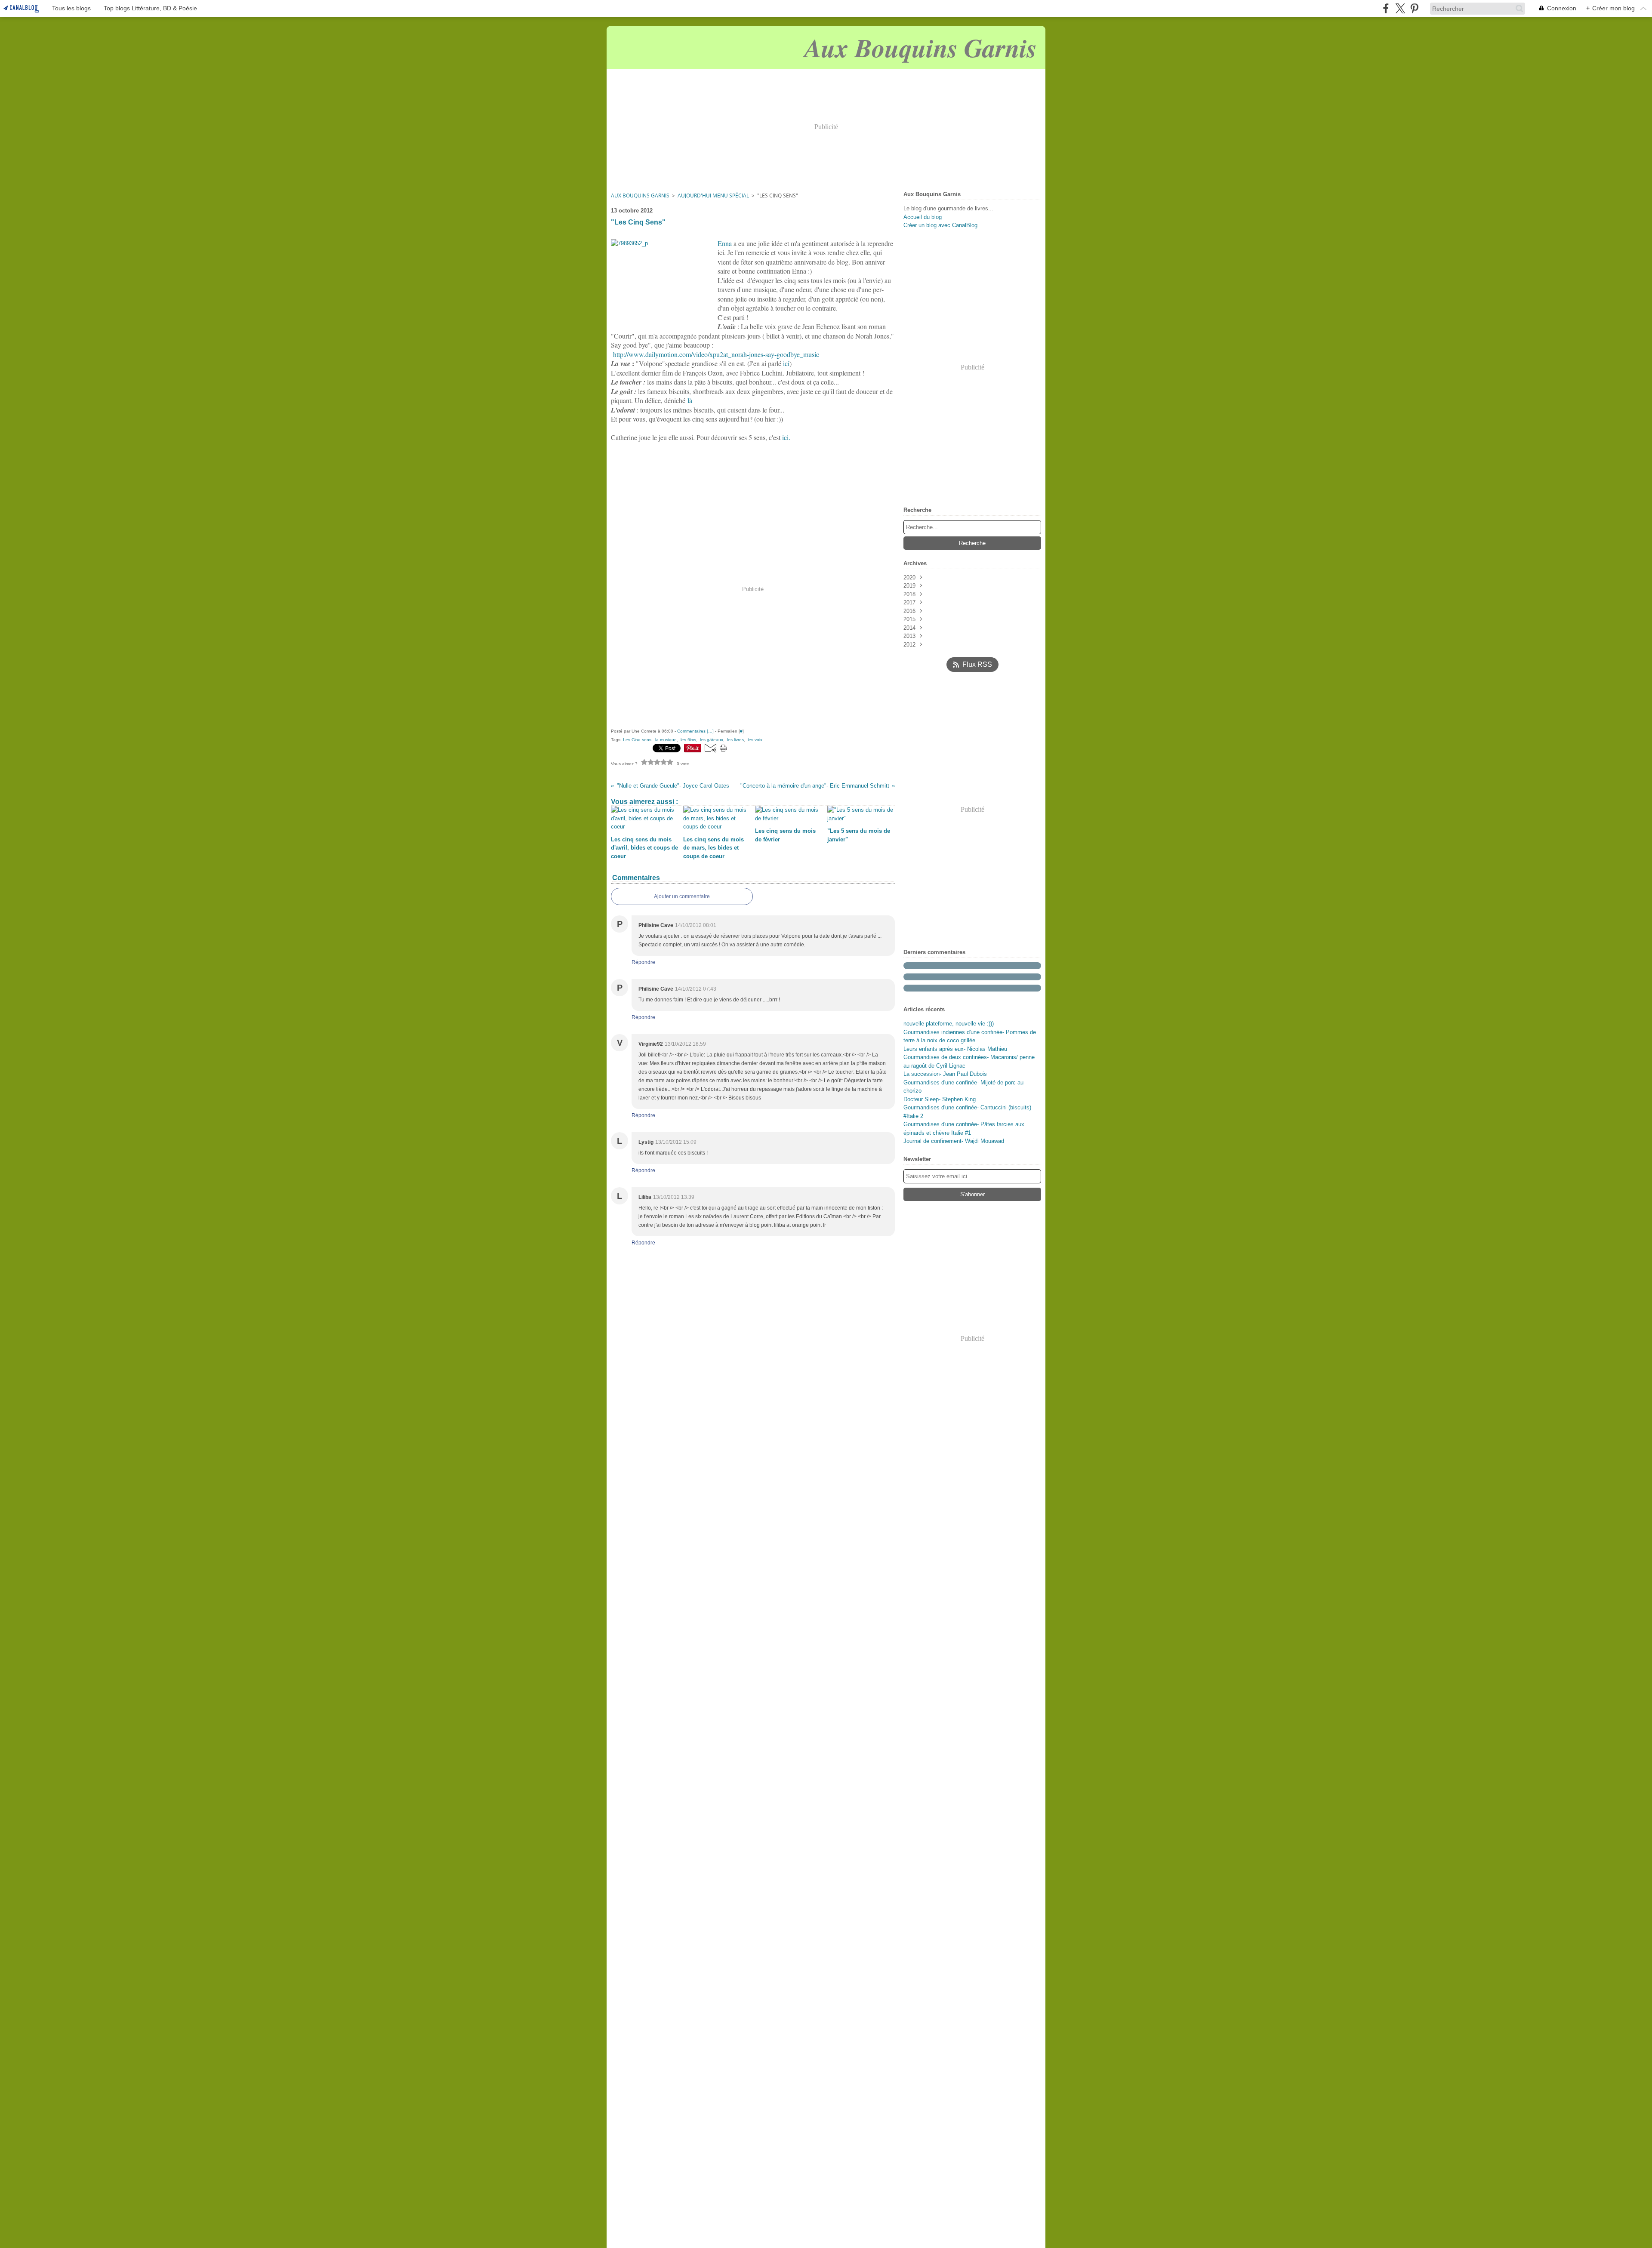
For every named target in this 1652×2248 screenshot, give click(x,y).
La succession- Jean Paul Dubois (945, 1074)
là (690, 400)
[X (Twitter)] (1400, 8)
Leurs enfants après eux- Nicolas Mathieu (955, 1049)
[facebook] (1386, 8)
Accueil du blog (923, 217)
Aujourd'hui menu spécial (713, 196)
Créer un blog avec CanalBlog (940, 225)
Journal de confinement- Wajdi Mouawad (954, 1141)
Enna (725, 243)
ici (786, 363)
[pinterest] (1414, 8)
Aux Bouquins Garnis (640, 196)
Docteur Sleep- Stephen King (940, 1099)
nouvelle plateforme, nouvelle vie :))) (949, 1024)
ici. (786, 437)
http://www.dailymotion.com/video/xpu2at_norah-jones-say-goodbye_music (716, 354)
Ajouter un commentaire (682, 896)
